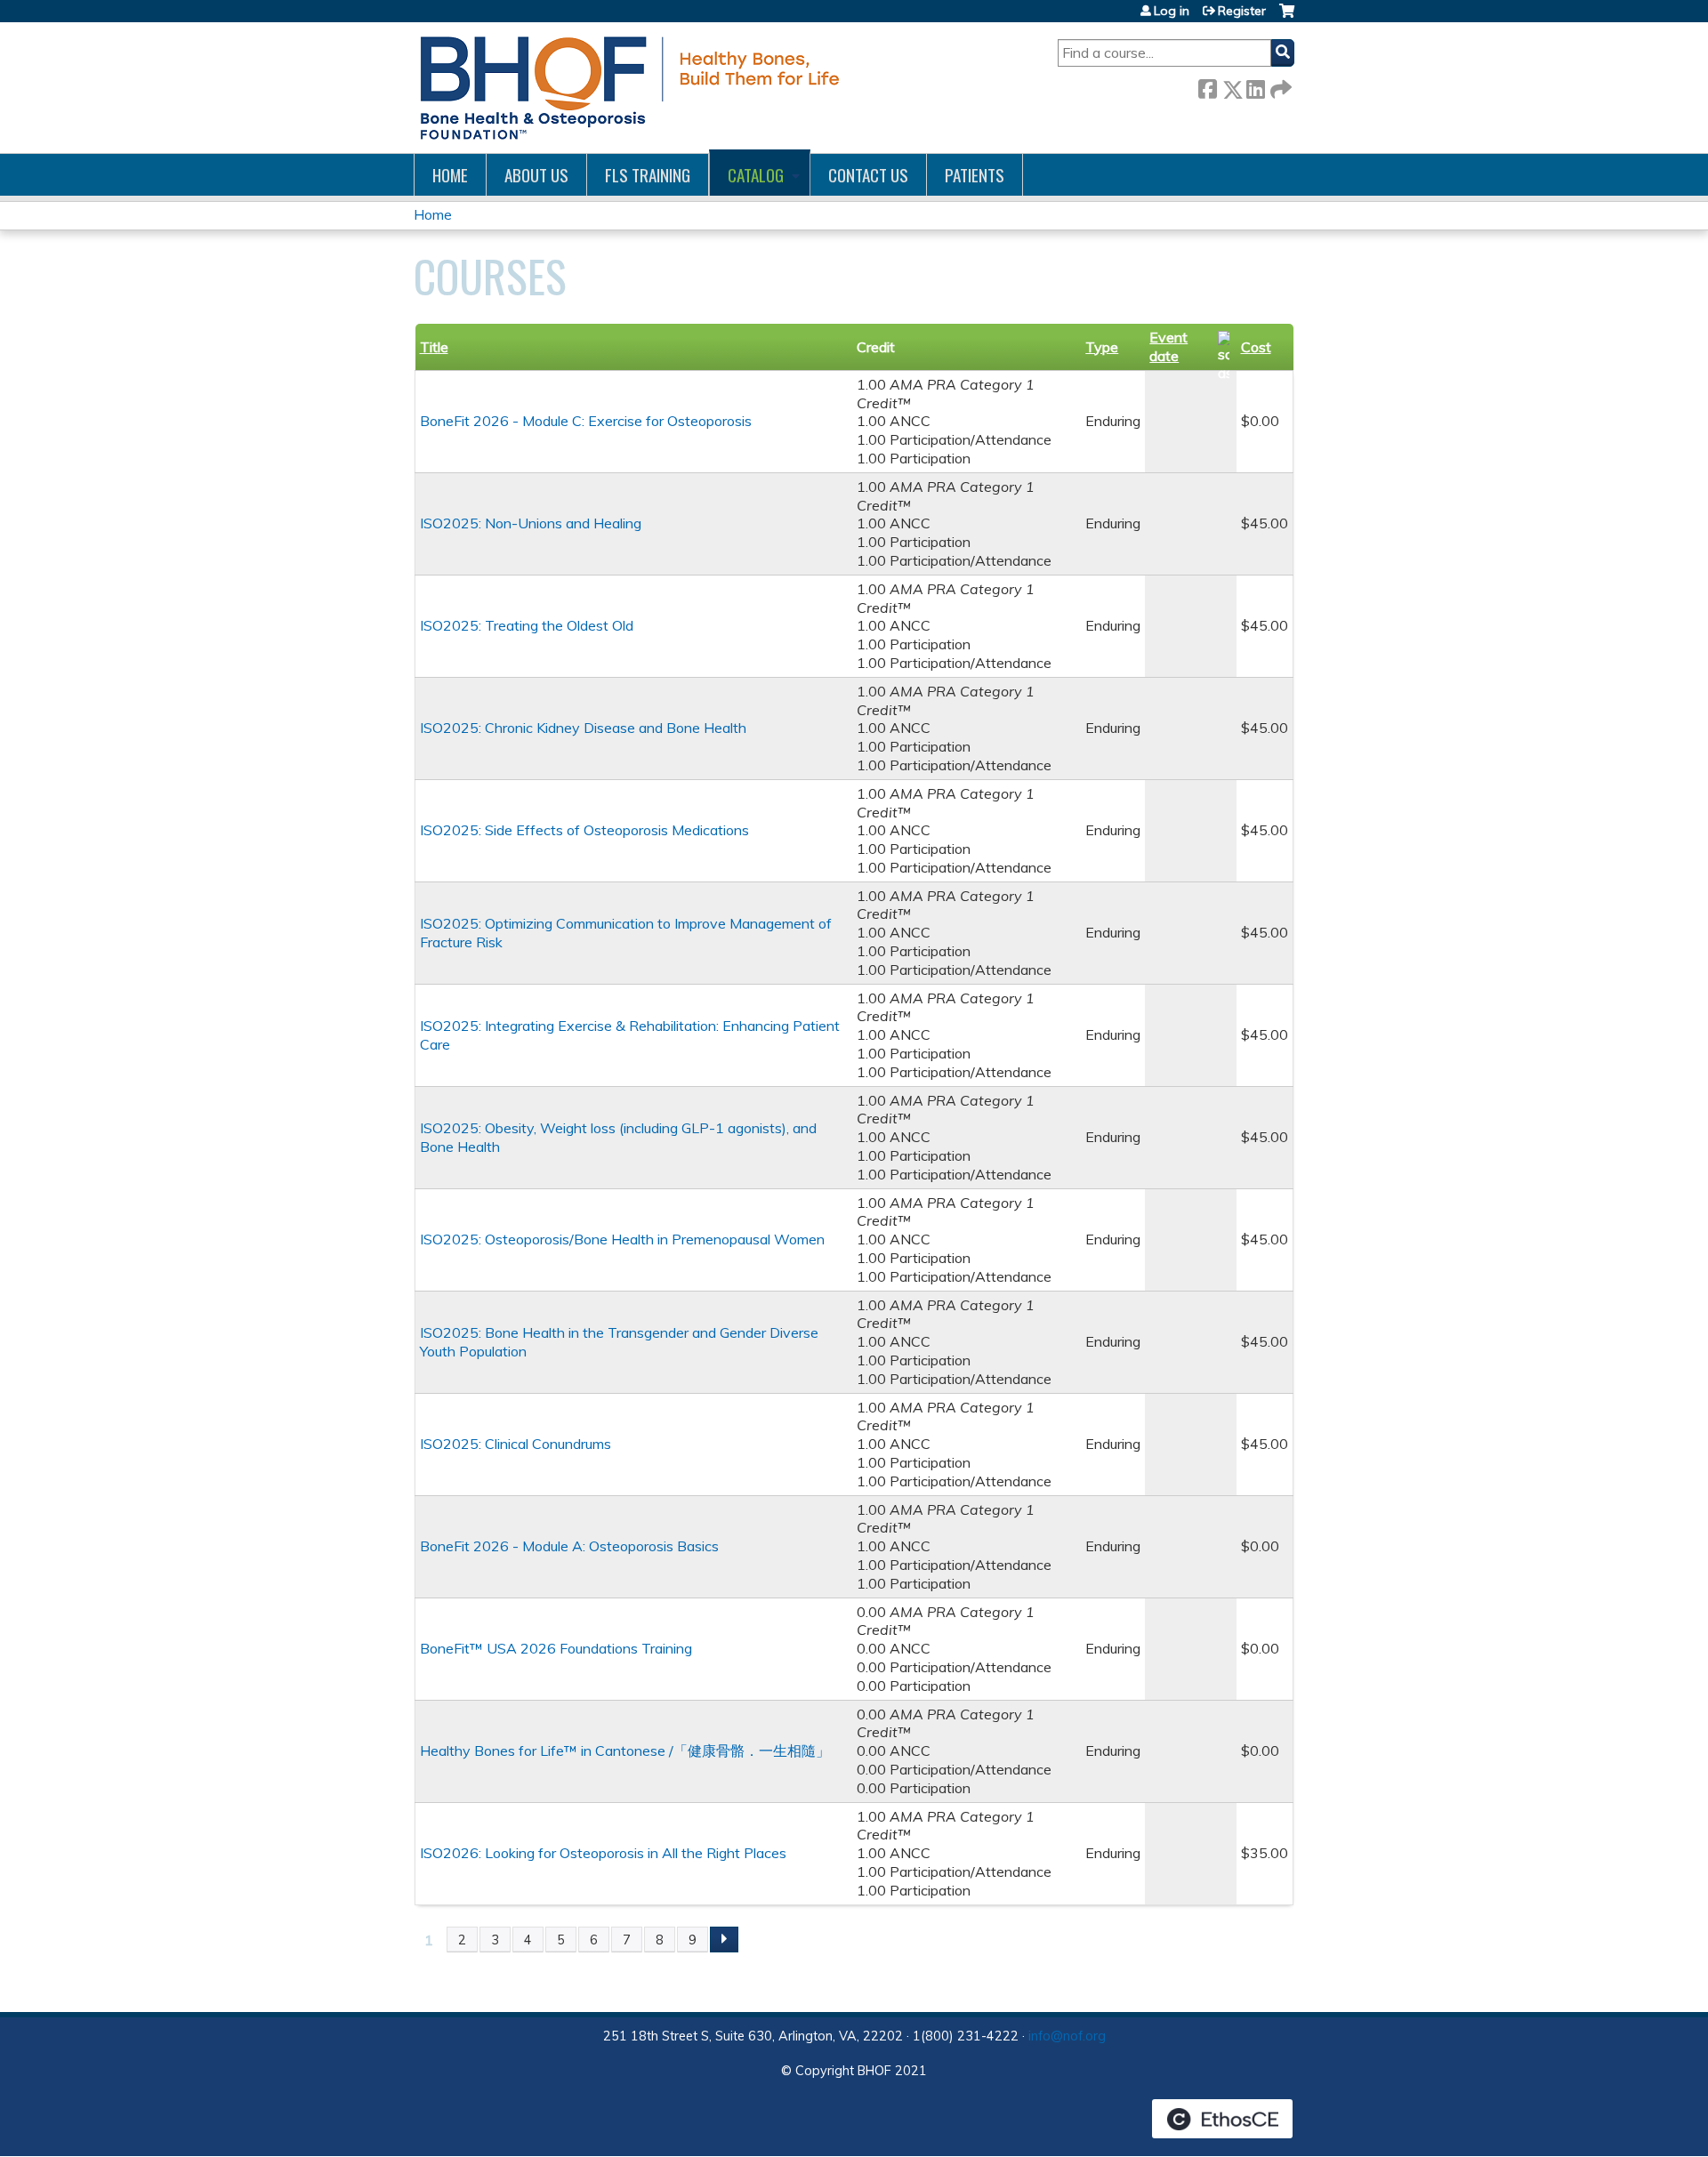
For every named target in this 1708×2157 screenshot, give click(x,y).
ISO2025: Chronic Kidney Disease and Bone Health (583, 728)
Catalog (756, 175)
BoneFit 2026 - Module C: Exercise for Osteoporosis (586, 421)
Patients (975, 175)
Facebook (1207, 86)
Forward (1279, 86)
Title (434, 347)
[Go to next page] (724, 1940)
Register (1242, 11)
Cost (1256, 347)
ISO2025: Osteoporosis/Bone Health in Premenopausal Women (622, 1239)
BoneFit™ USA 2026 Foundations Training (556, 1648)
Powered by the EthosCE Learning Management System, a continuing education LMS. (1222, 2119)
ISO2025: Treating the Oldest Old (527, 625)
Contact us (868, 175)
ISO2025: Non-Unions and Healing (531, 523)
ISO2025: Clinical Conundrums (516, 1444)
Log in (1172, 11)
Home (450, 175)
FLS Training (648, 175)
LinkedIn (1255, 86)
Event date (1168, 346)
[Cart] (1287, 17)
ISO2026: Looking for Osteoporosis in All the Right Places (603, 1853)
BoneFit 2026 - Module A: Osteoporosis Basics (569, 1546)
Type (1102, 347)
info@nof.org (1067, 2036)
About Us (536, 175)
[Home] (627, 88)
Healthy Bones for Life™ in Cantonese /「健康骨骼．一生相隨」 (625, 1751)
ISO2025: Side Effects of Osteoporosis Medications (584, 830)
